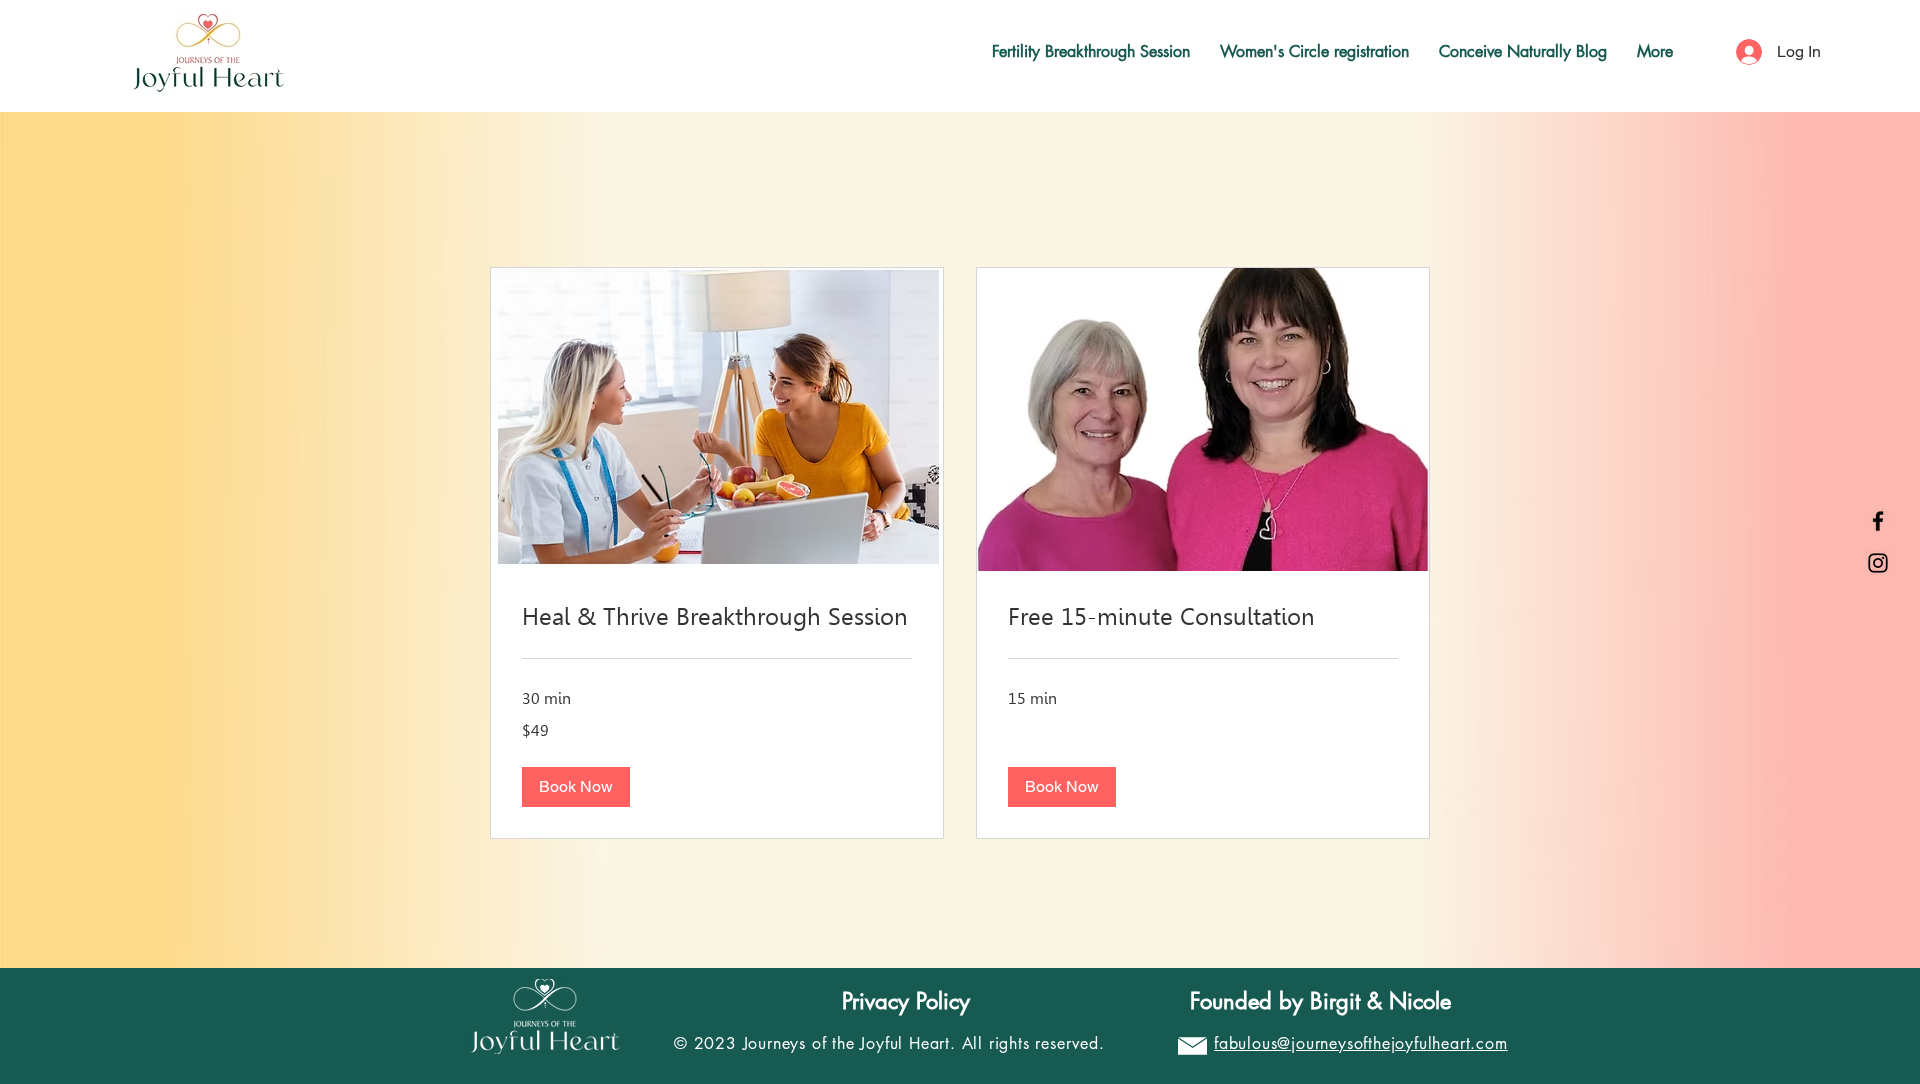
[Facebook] (1878, 521)
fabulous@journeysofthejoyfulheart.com (1361, 1043)
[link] (717, 618)
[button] (576, 787)
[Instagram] (1878, 563)
